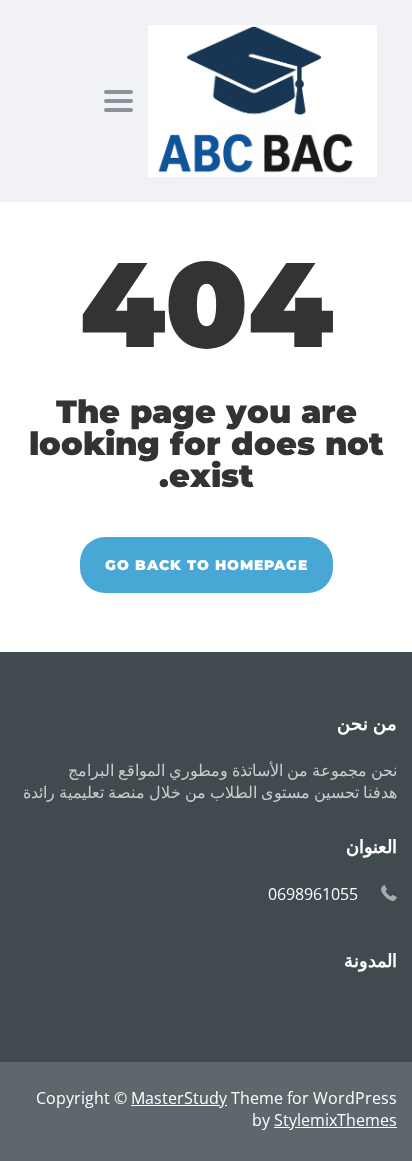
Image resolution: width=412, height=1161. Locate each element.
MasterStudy (179, 1098)
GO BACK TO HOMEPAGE (206, 565)
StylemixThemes (335, 1120)
